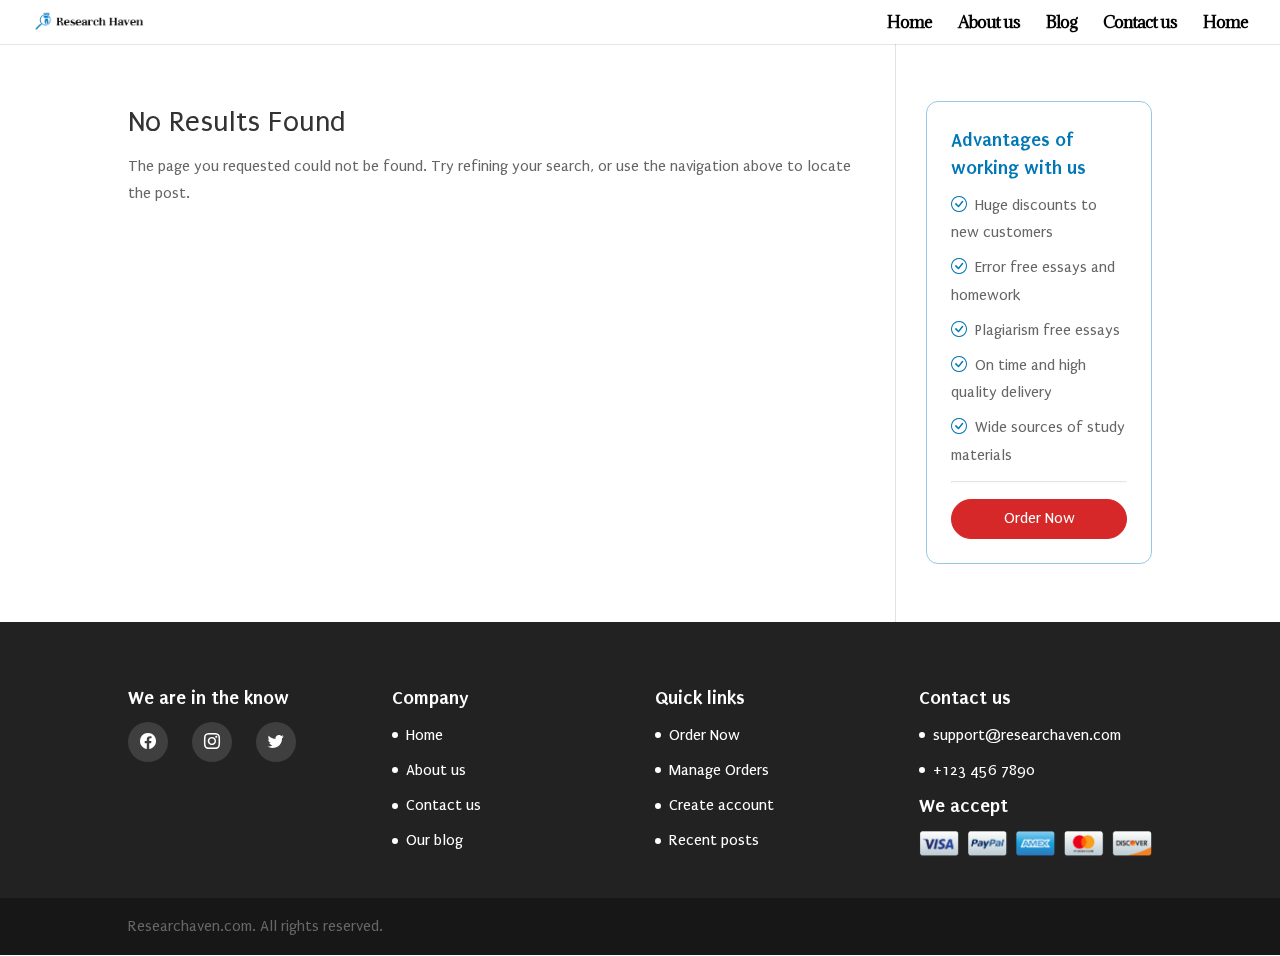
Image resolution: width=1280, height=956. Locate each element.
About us (989, 24)
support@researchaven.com (1027, 735)
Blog (1061, 24)
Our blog (434, 840)
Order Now (1039, 518)
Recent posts (714, 840)
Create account (721, 805)
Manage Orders (719, 770)
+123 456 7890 (984, 770)
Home (909, 24)
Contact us (1140, 24)
